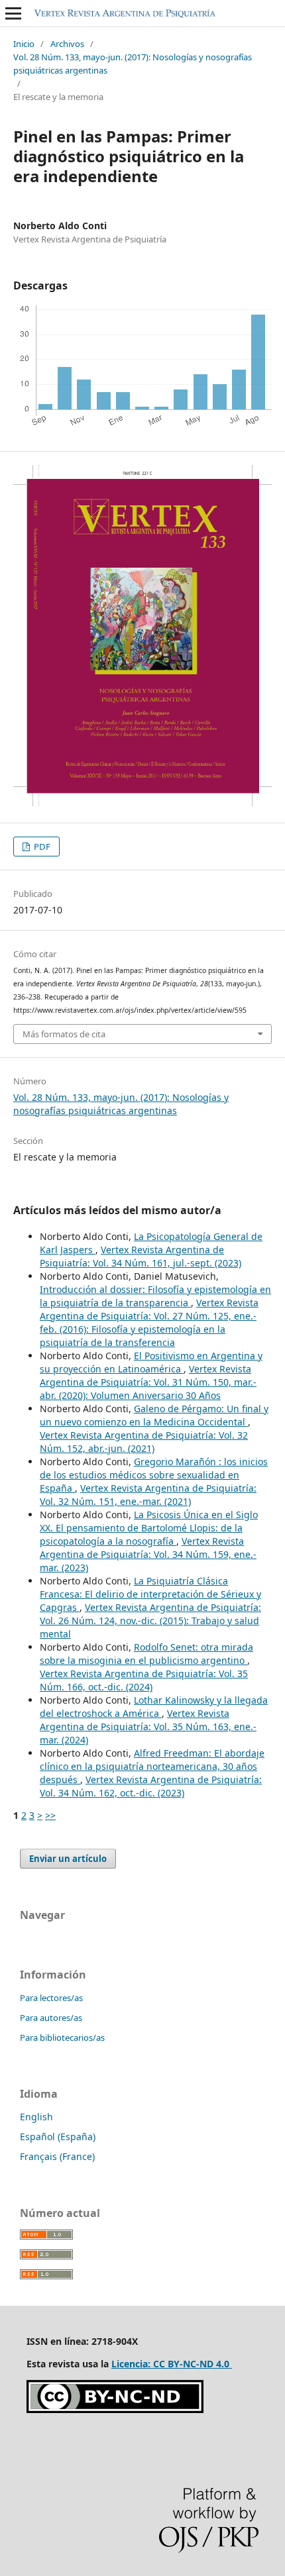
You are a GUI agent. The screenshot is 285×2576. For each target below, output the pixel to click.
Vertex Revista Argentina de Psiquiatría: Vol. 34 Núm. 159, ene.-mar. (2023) (148, 1554)
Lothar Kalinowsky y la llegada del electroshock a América (154, 1707)
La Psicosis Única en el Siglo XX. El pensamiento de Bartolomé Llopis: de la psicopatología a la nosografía (149, 1528)
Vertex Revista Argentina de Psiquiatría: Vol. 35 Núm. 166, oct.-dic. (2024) (144, 1680)
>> (50, 1815)
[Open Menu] (13, 13)
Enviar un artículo (68, 1859)
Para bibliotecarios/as (62, 2037)
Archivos (67, 44)
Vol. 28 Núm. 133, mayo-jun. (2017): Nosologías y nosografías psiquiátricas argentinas (133, 64)
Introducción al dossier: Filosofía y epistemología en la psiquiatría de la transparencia (155, 1296)
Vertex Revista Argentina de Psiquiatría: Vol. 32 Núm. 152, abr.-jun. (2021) (144, 1442)
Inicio (24, 44)
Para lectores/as (51, 1998)
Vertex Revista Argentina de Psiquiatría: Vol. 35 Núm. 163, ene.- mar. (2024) (148, 1726)
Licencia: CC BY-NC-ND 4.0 (172, 2364)
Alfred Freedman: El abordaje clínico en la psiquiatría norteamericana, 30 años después (152, 1766)
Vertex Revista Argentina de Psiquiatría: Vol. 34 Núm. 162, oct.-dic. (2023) (151, 1786)
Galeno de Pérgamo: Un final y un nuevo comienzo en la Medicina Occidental (154, 1415)
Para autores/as (51, 2018)
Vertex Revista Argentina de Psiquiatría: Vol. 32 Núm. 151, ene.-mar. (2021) (148, 1495)
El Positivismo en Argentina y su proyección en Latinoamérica (151, 1362)
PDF (41, 847)
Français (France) (57, 2156)
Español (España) (58, 2137)
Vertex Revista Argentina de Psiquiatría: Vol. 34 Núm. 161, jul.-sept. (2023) (141, 1256)
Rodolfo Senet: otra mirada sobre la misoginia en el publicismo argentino (146, 1654)
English (36, 2117)
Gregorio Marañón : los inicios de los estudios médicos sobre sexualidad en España (154, 1475)
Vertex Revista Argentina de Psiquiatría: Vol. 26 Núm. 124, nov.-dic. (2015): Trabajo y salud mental (150, 1621)
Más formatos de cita (64, 1034)
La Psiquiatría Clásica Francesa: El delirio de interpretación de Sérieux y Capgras (150, 1594)
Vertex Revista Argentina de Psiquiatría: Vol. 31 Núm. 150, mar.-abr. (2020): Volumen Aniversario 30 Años (148, 1382)
